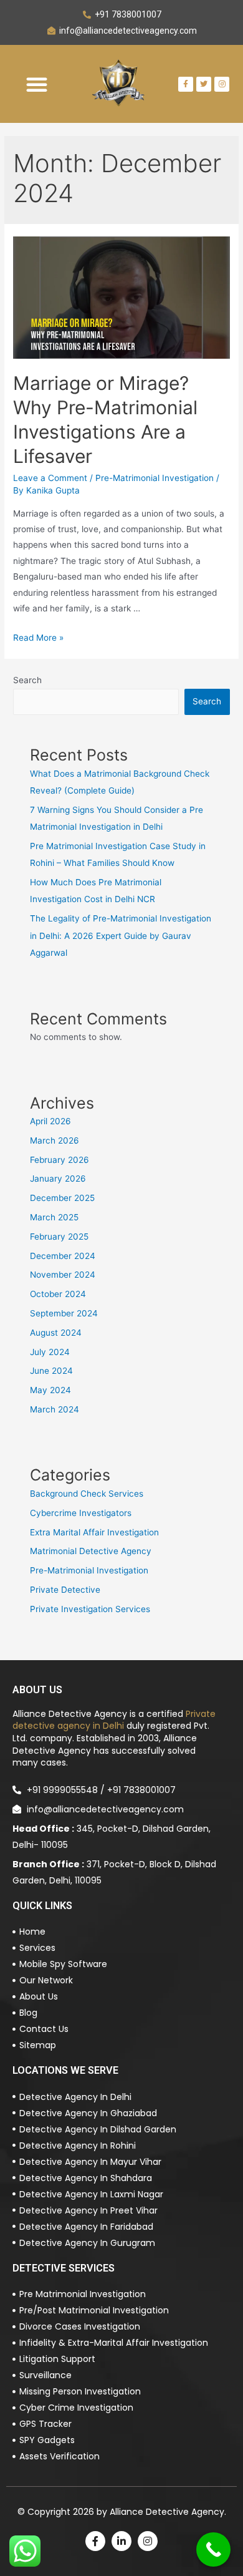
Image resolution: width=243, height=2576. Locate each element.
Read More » (38, 638)
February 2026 (60, 1160)
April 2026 (50, 1121)
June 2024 (51, 1371)
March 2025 (54, 1217)
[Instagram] (148, 2541)
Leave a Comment (50, 478)
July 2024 (50, 1352)
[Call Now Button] (213, 2549)
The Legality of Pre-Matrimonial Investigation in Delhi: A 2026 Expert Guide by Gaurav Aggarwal (121, 936)
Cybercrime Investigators (81, 1513)
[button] (37, 84)
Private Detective (65, 1590)
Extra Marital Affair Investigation (94, 1532)
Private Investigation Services (90, 1609)
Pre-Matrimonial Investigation (155, 478)
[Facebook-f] (186, 84)
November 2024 (63, 1275)
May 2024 (50, 1390)
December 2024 (63, 1256)
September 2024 (64, 1313)
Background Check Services (87, 1494)
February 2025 (59, 1237)
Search (27, 680)
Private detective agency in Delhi (114, 1720)
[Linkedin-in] (121, 2541)
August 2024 (56, 1333)
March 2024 (55, 1409)
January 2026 (58, 1179)
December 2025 (62, 1198)
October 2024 (58, 1294)
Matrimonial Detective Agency (91, 1551)
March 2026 (55, 1140)
